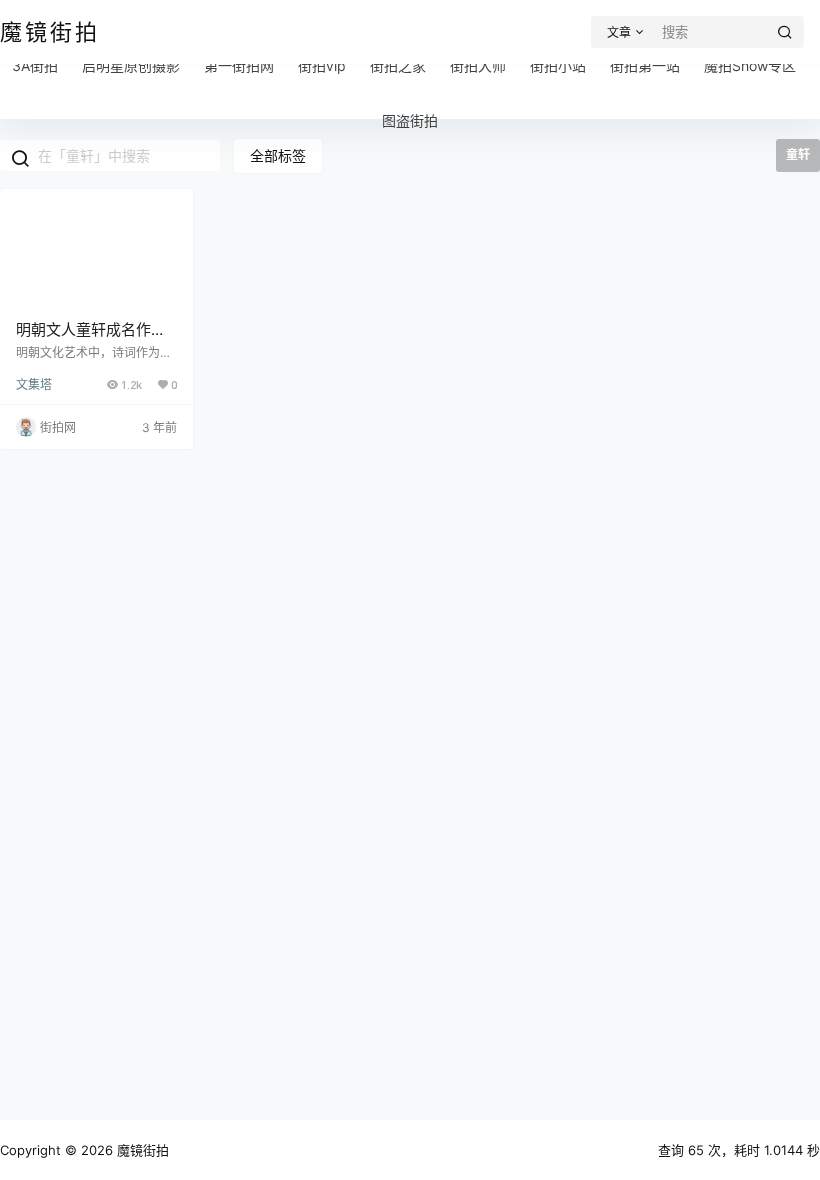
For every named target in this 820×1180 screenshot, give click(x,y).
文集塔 (34, 384)
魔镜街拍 (141, 1150)
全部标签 (278, 155)
